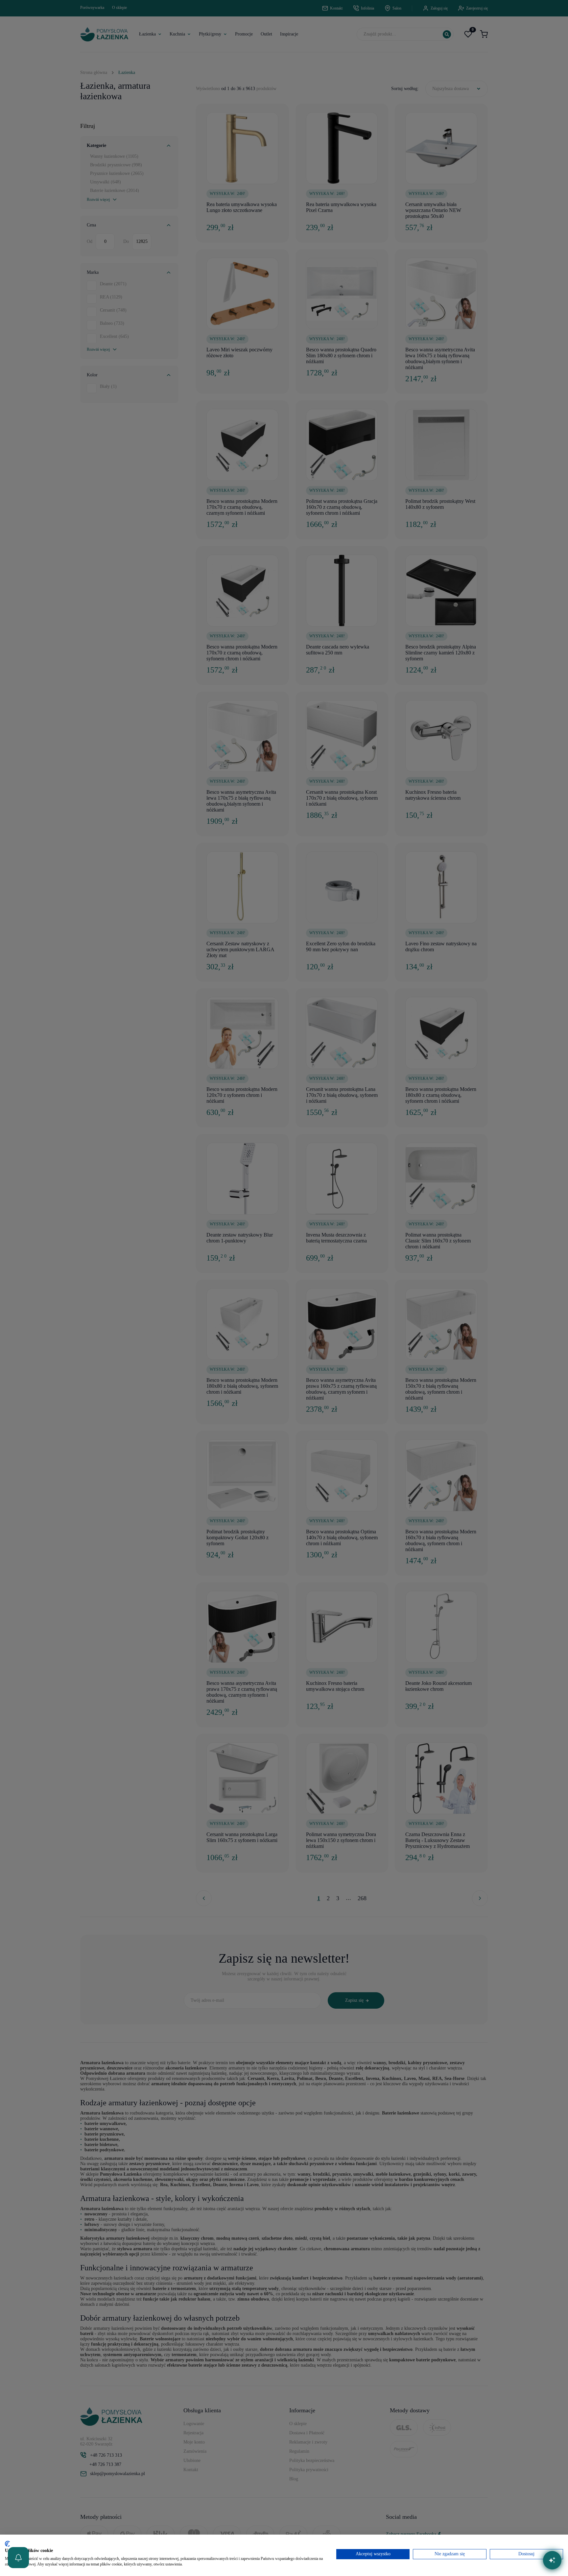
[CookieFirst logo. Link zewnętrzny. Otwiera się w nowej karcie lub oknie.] (7, 2544)
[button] (18, 2558)
